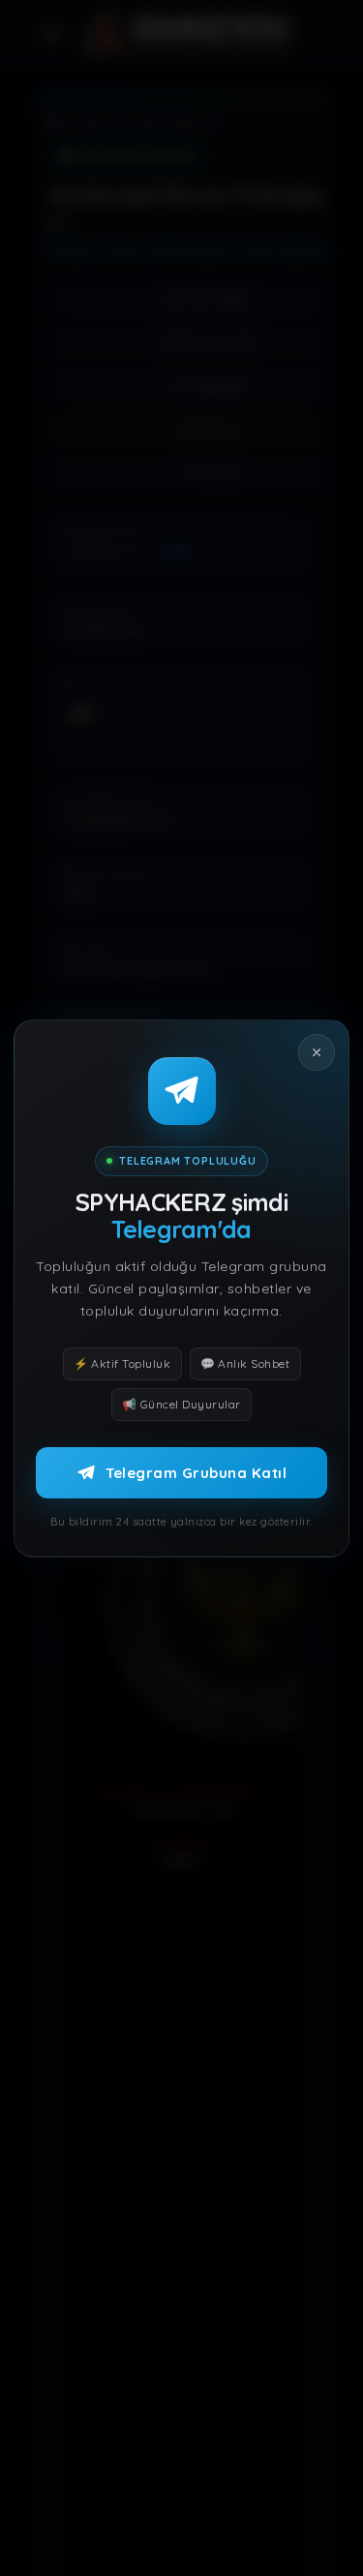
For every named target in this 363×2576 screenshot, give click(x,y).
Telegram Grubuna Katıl (197, 1472)
